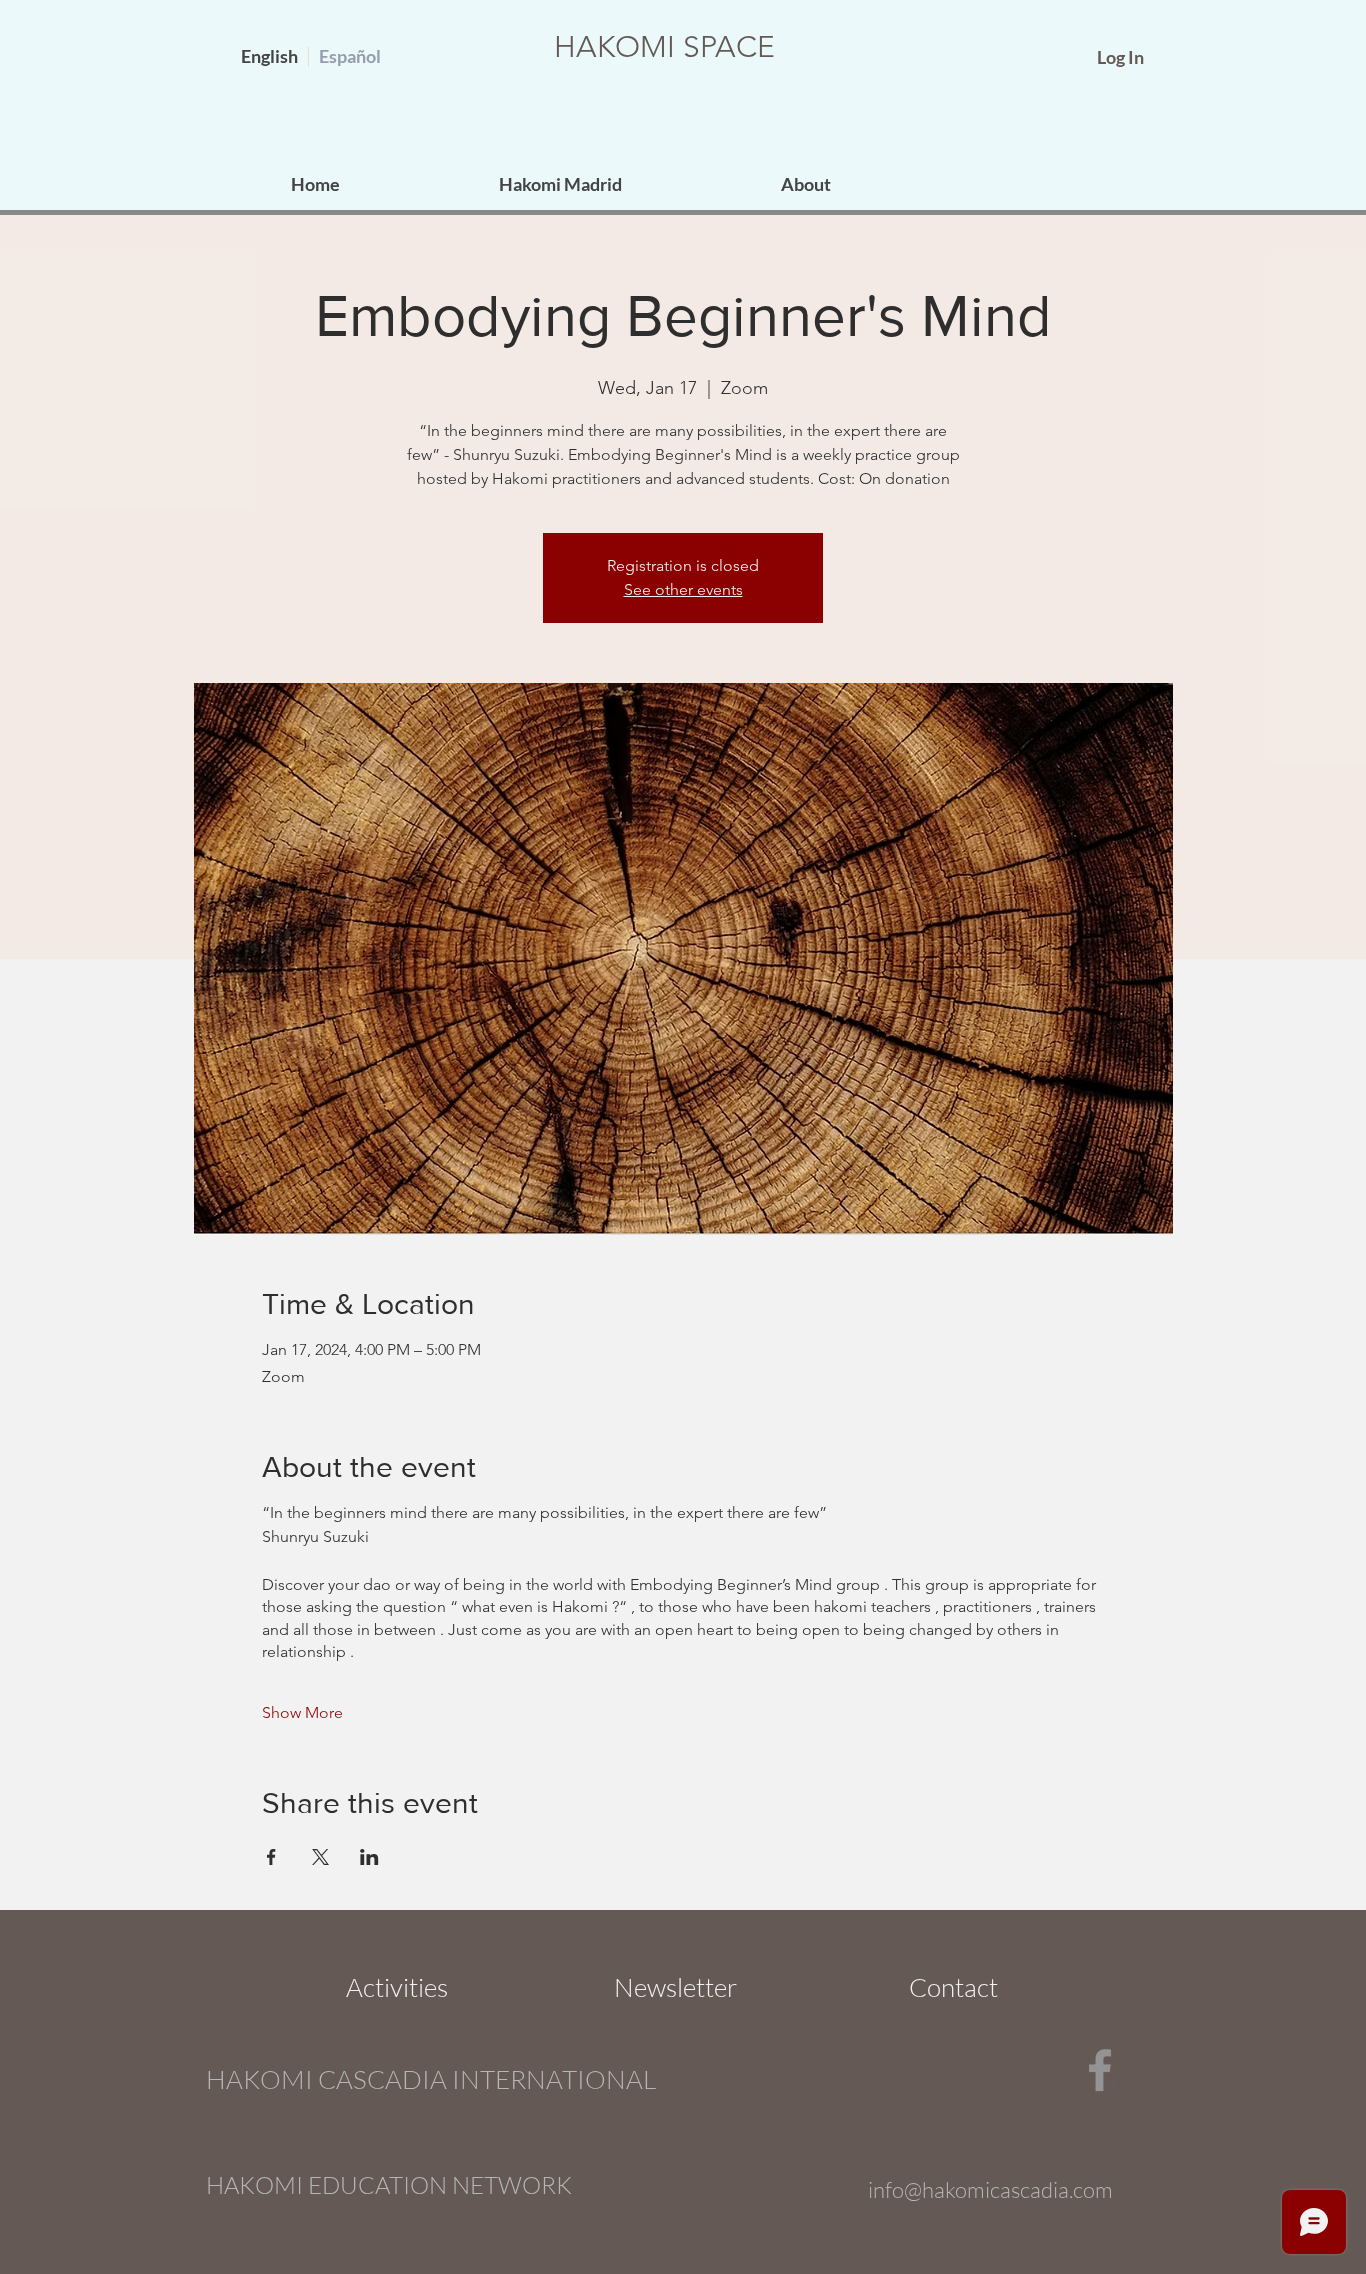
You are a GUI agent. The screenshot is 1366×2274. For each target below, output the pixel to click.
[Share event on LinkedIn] (369, 1857)
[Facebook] (1100, 2070)
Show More (302, 1712)
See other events (683, 589)
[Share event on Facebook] (271, 1857)
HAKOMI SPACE (664, 47)
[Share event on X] (320, 1857)
